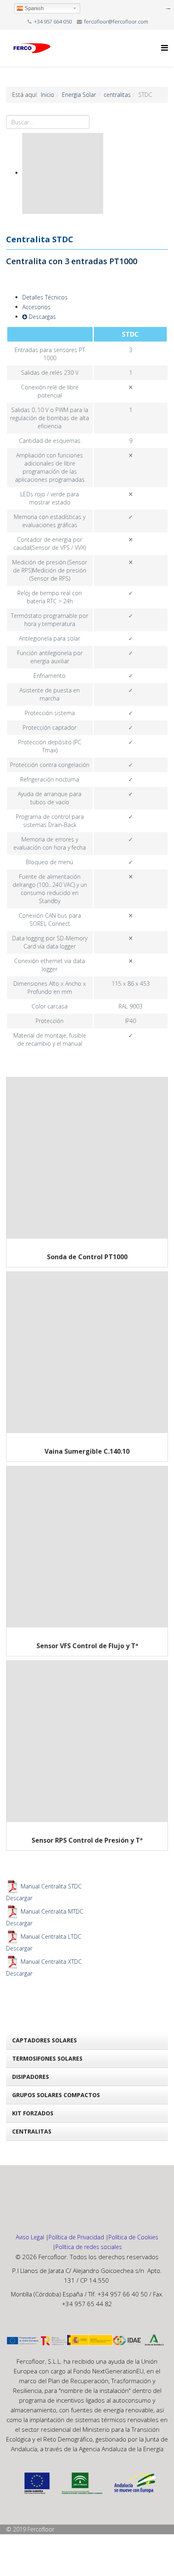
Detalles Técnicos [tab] (45, 297)
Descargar (19, 1898)
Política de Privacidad (76, 2237)
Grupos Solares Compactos (56, 2095)
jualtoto (169, 9)
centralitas (117, 95)
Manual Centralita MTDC (52, 1911)
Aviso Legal (30, 2237)
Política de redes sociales (89, 2247)
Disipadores (31, 2077)
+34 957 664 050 (53, 22)
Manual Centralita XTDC (51, 1962)
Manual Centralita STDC (51, 1886)
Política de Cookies (133, 2237)
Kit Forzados (33, 2113)
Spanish (33, 8)
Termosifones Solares (47, 2058)
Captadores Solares (45, 2040)
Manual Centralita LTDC (51, 1936)
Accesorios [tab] (36, 307)
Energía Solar (79, 95)
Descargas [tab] (41, 317)
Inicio (48, 95)
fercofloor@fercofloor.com (116, 22)
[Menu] (164, 48)
